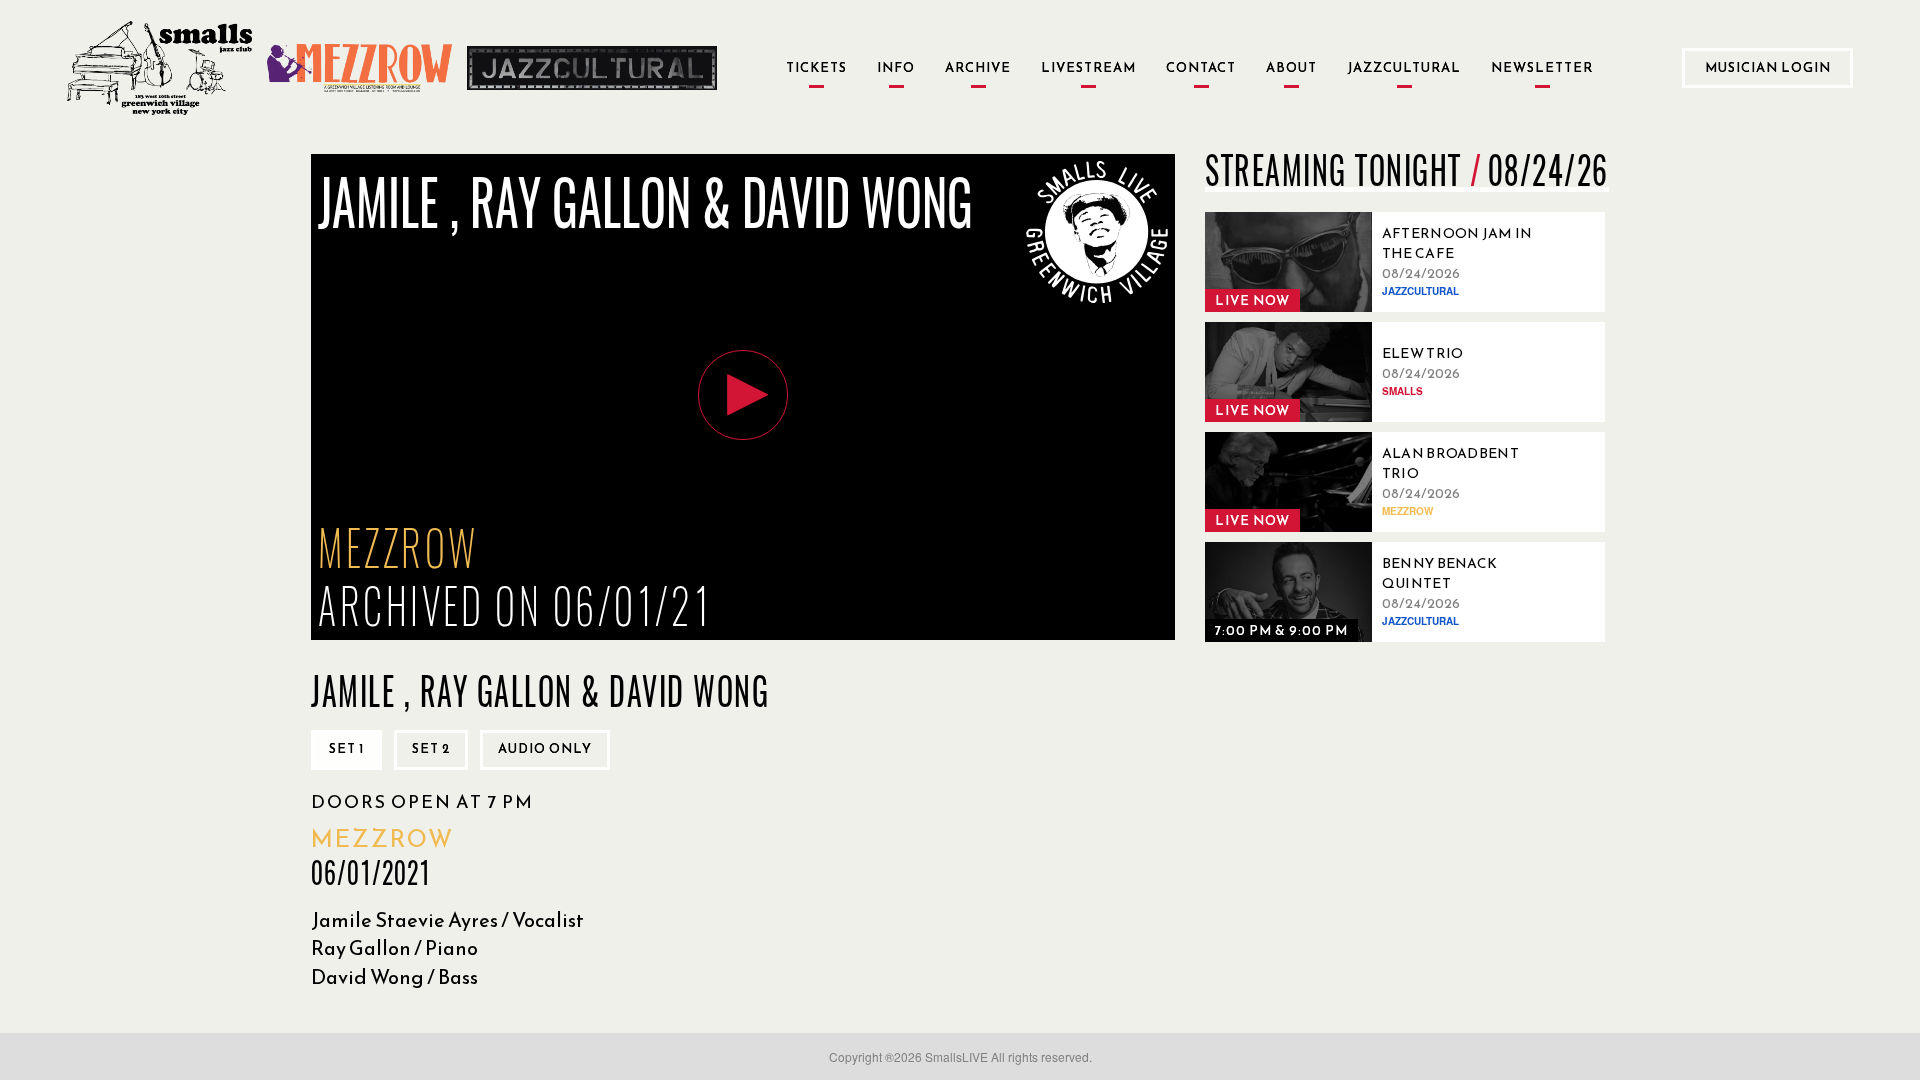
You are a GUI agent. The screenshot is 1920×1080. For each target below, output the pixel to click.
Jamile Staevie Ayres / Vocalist (447, 920)
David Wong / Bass (394, 977)
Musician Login (1768, 67)
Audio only (545, 748)
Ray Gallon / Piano (394, 948)
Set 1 (346, 748)
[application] (743, 397)
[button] (743, 395)
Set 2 (431, 748)
